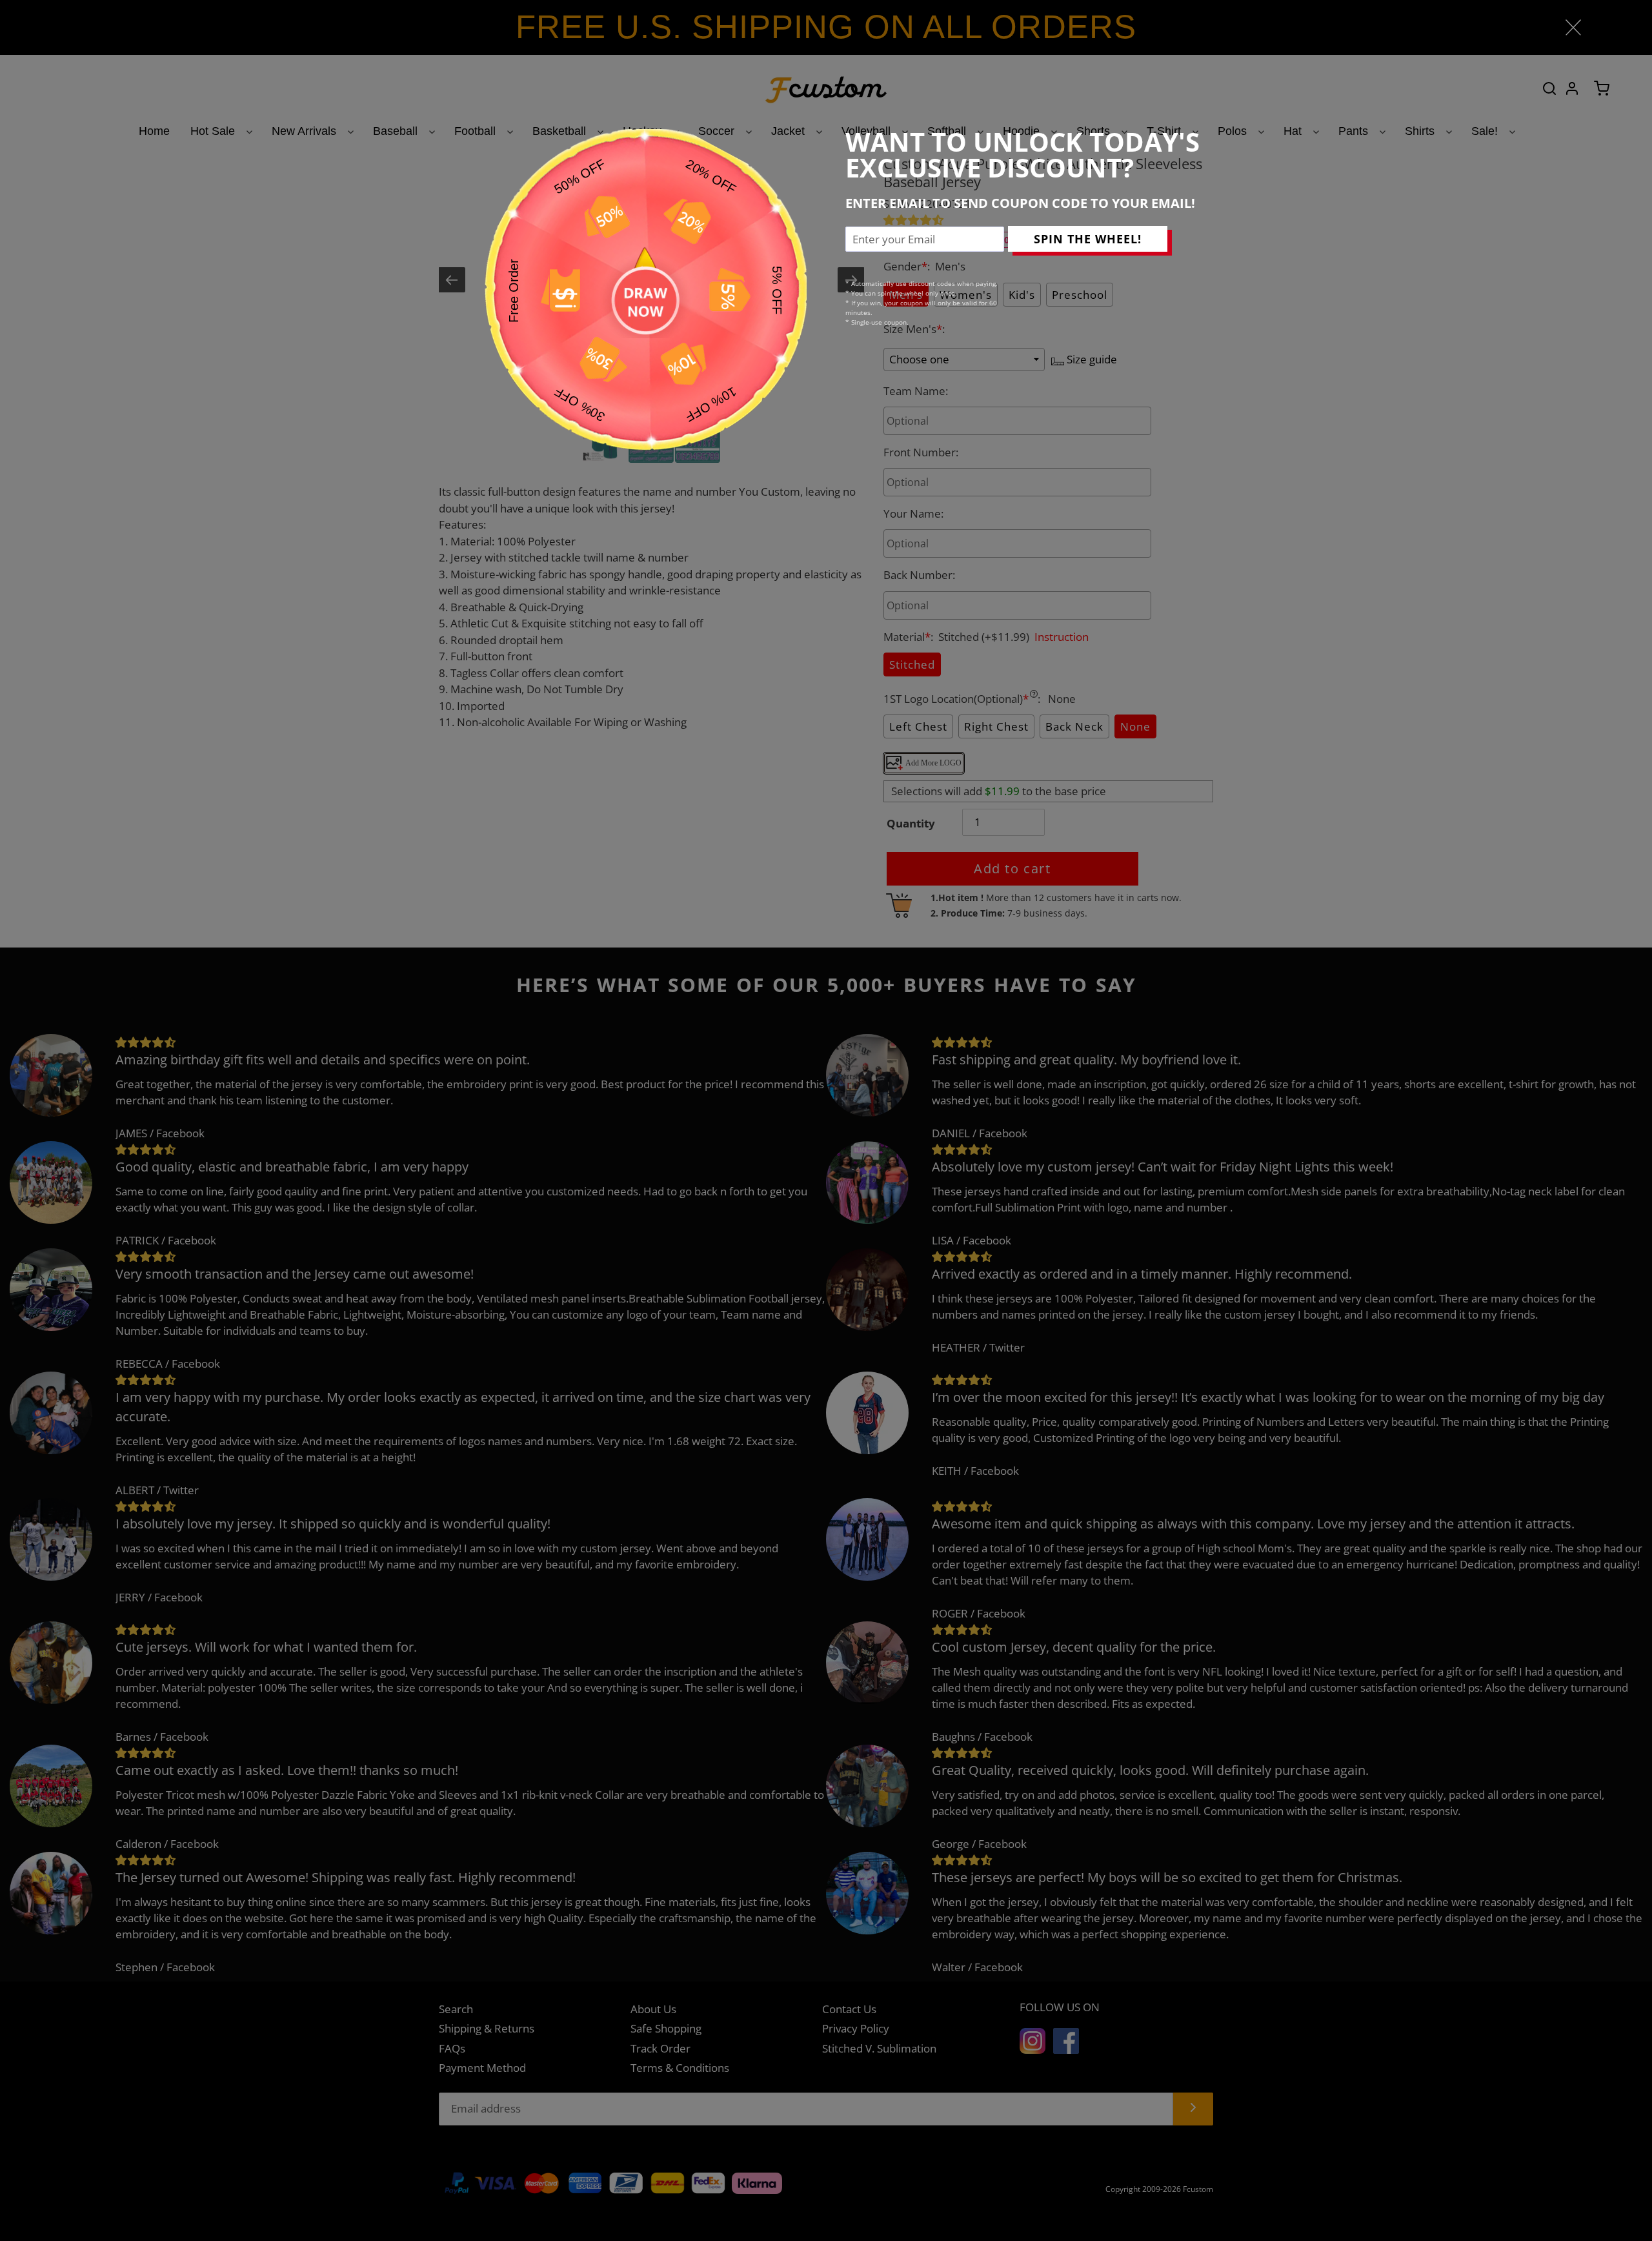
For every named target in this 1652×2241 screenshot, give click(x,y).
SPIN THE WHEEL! (1088, 239)
